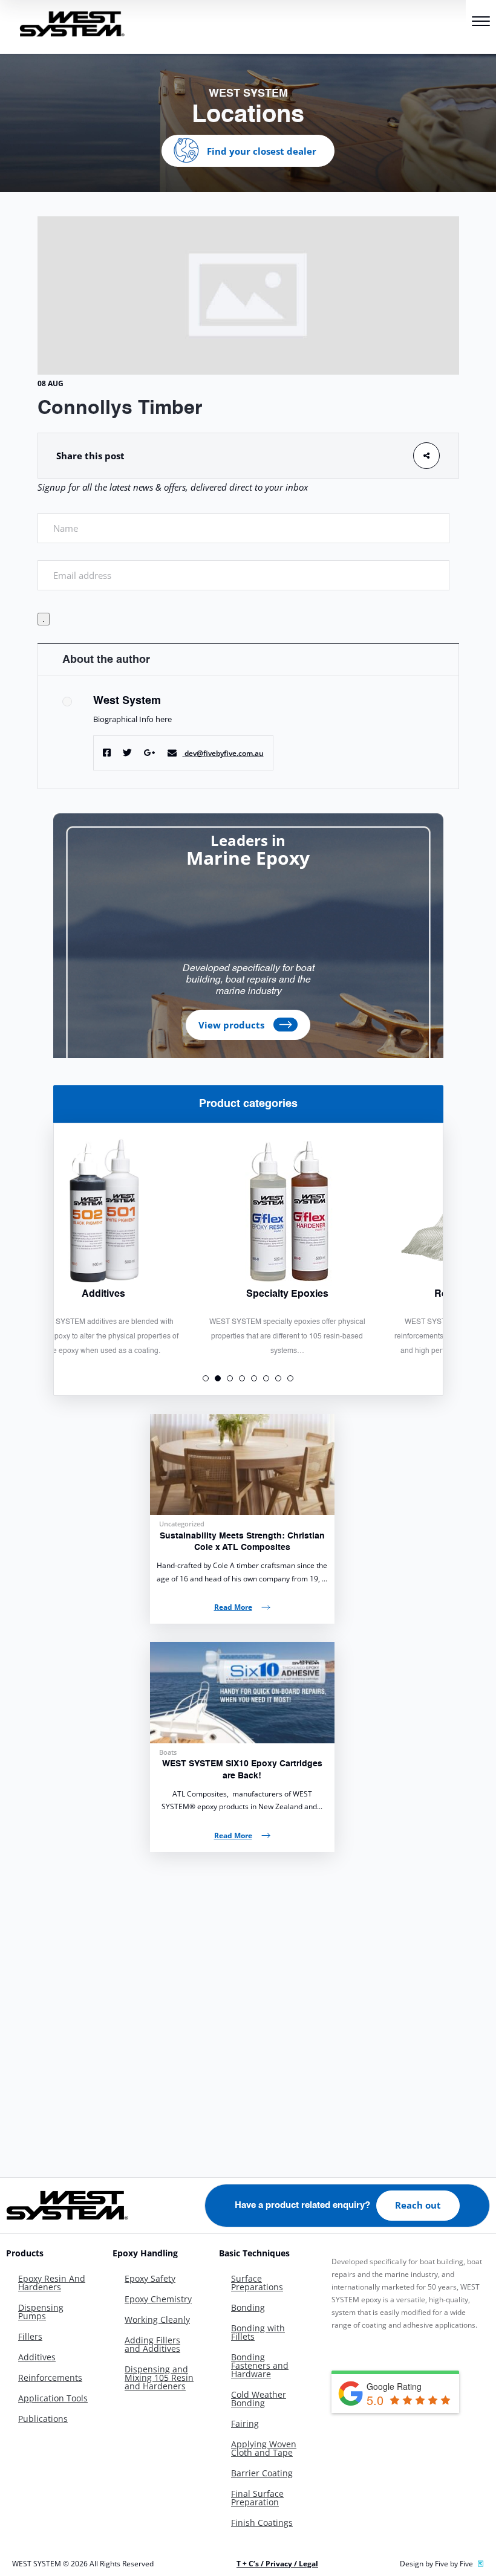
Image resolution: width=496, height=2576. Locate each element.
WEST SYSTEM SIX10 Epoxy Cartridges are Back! (242, 1770)
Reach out (418, 2205)
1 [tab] (206, 1378)
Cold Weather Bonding (259, 2399)
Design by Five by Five (436, 2564)
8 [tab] (290, 1378)
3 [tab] (230, 1378)
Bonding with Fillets (258, 2332)
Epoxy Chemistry (158, 2299)
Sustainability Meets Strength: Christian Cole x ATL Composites (242, 1542)
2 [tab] (218, 1378)
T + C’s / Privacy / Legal (277, 2564)
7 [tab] (278, 1378)
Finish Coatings (262, 2523)
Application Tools (53, 2398)
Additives (37, 2357)
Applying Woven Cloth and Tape (264, 2448)
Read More (233, 1607)
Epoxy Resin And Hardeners (52, 2283)
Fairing (245, 2423)
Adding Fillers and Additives (152, 2344)
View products (231, 1025)
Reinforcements (50, 2377)
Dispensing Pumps (41, 2312)
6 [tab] (266, 1378)
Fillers (30, 2336)
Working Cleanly (157, 2319)
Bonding (248, 2307)
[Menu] (481, 23)
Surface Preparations (257, 2283)
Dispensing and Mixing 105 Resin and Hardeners (159, 2377)
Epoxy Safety (150, 2278)
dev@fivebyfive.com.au (224, 753)
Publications (43, 2419)
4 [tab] (242, 1378)
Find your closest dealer (262, 150)
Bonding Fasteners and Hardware (260, 2365)
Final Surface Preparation (257, 2498)
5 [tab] (254, 1378)
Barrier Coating (262, 2473)
